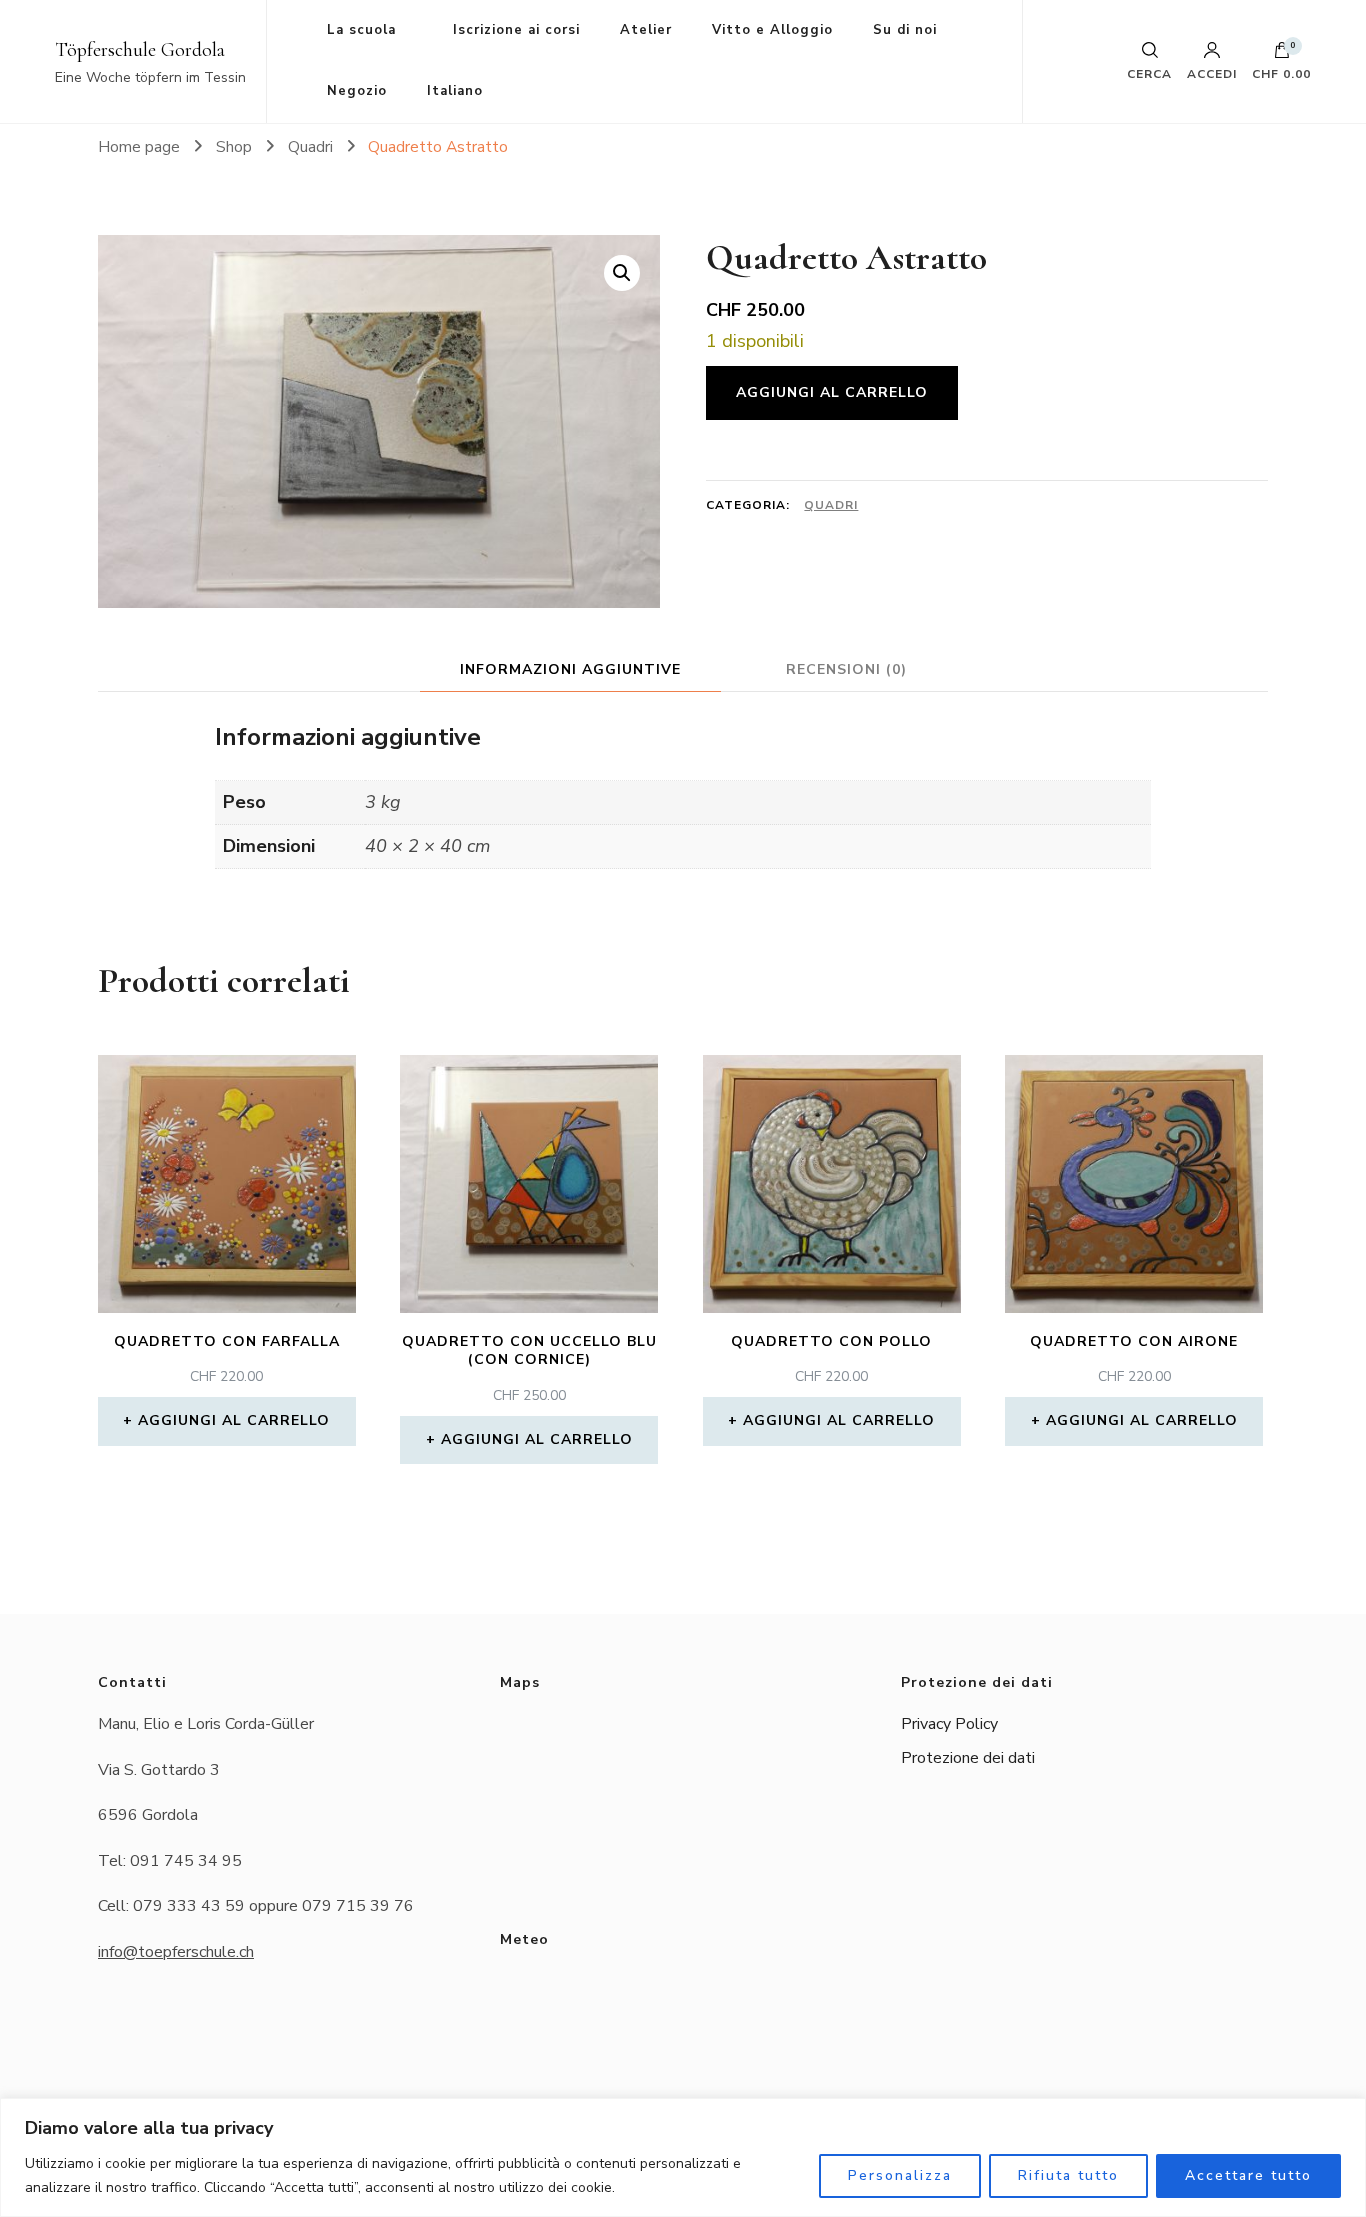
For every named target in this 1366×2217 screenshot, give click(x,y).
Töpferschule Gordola (140, 50)
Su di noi (905, 30)
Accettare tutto (1248, 2175)
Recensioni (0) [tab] (846, 669)
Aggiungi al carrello (832, 392)
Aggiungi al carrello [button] (234, 1420)
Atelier (646, 30)
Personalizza (900, 2175)
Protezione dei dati (968, 1758)
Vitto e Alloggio (772, 30)
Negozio (357, 91)
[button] (622, 273)
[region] (683, 2157)
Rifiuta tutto (1068, 2175)
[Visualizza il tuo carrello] (1282, 55)
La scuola (361, 30)
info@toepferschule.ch (176, 1952)
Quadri (831, 505)
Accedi (1212, 73)
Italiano (455, 91)
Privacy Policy (949, 1724)
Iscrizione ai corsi (516, 30)
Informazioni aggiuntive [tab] (570, 669)
